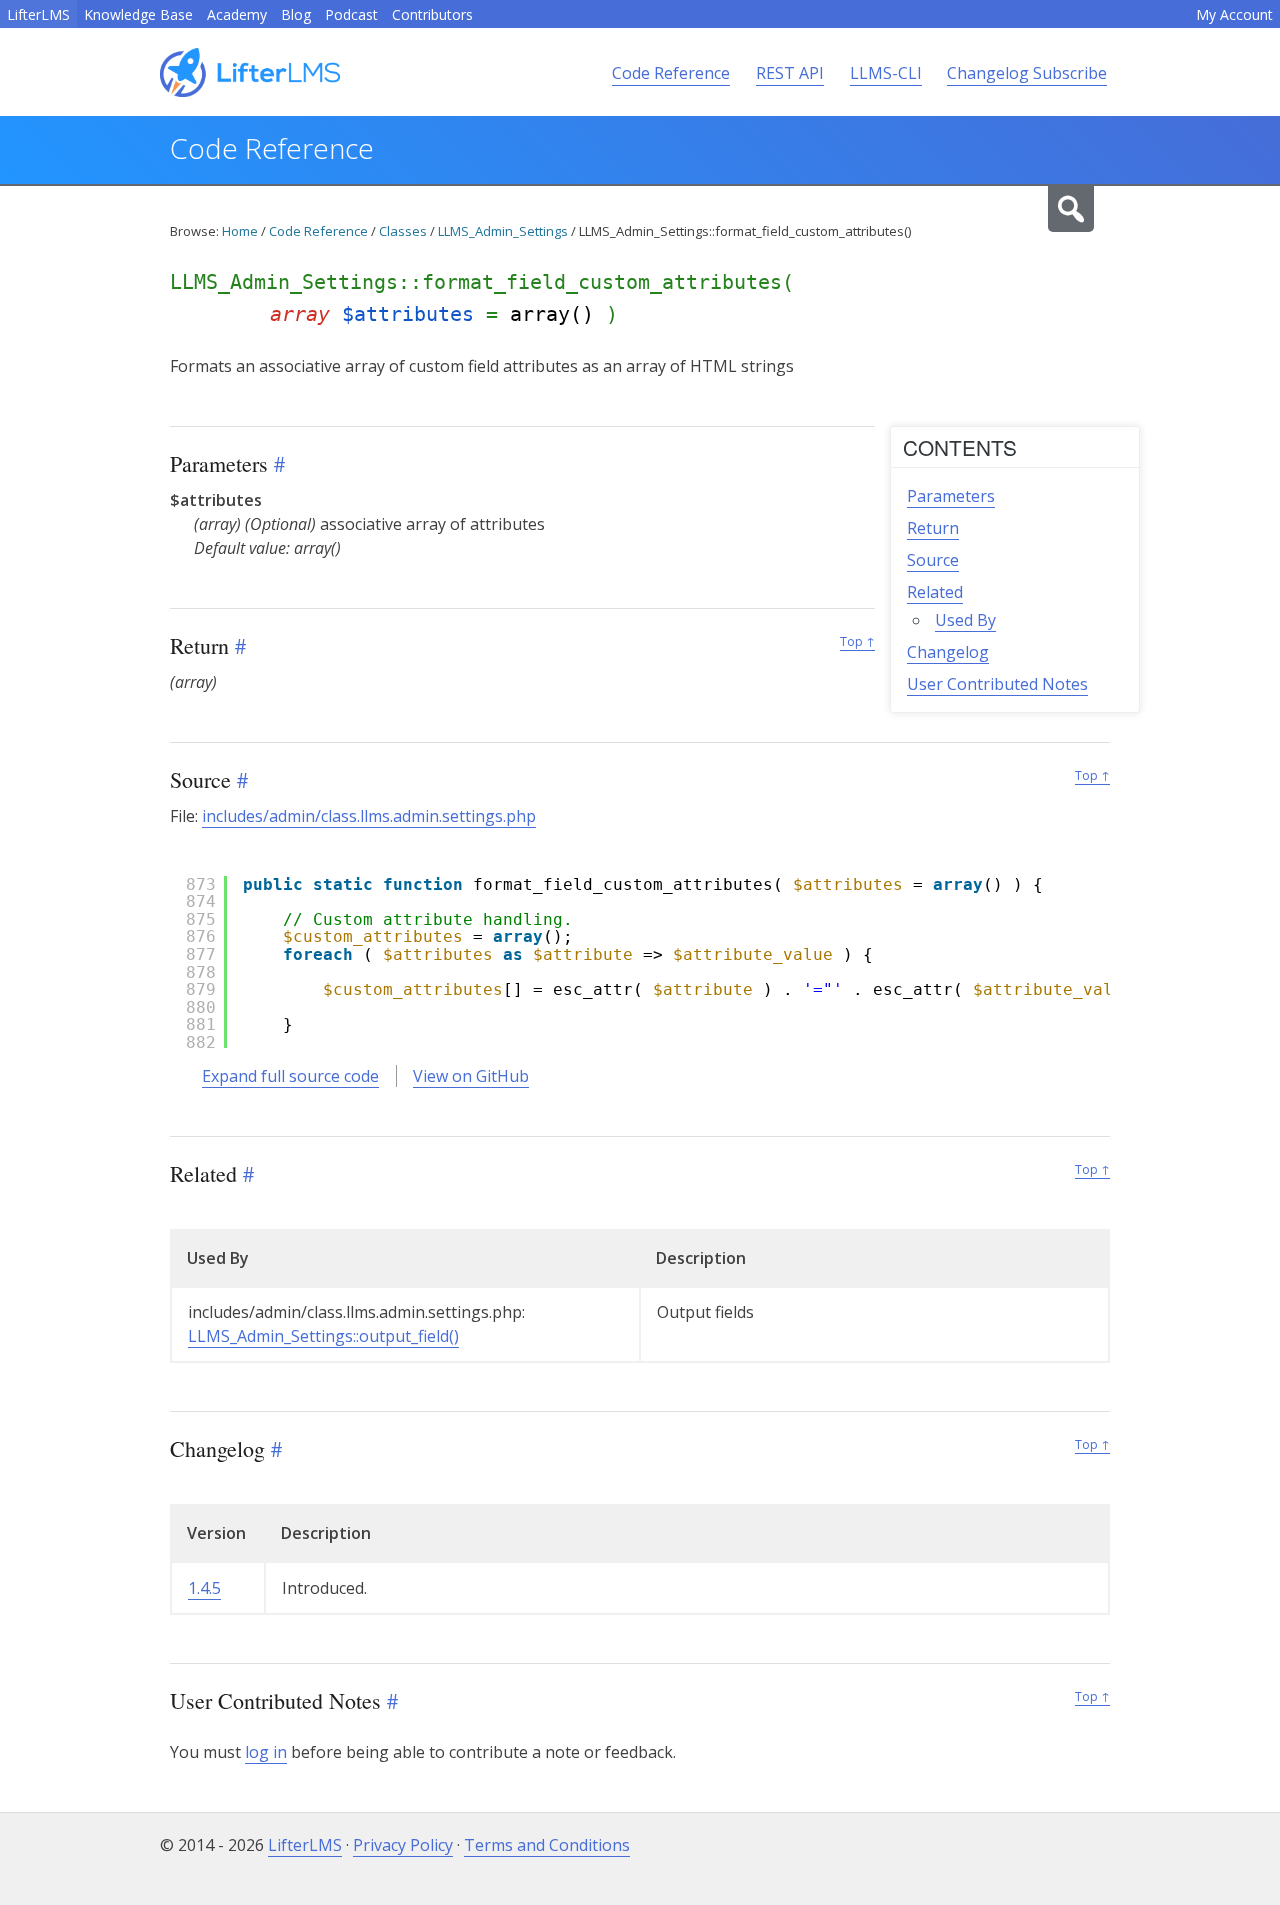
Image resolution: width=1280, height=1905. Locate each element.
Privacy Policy (403, 1845)
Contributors (432, 14)
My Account (1234, 14)
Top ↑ (857, 641)
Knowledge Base (138, 14)
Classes (403, 231)
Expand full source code (290, 1076)
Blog (296, 14)
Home (240, 231)
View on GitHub (471, 1076)
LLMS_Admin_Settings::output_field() (323, 1336)
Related (935, 592)
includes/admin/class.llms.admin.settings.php (369, 816)
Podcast (351, 14)
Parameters (951, 496)
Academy (237, 14)
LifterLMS (38, 14)
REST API (790, 73)
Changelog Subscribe (1027, 73)
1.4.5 (204, 1588)
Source (933, 560)
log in (266, 1752)
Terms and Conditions (547, 1845)
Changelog (948, 652)
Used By (965, 620)
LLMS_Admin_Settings (503, 231)
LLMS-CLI (886, 73)
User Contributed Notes (997, 684)
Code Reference (671, 73)
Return (933, 528)
